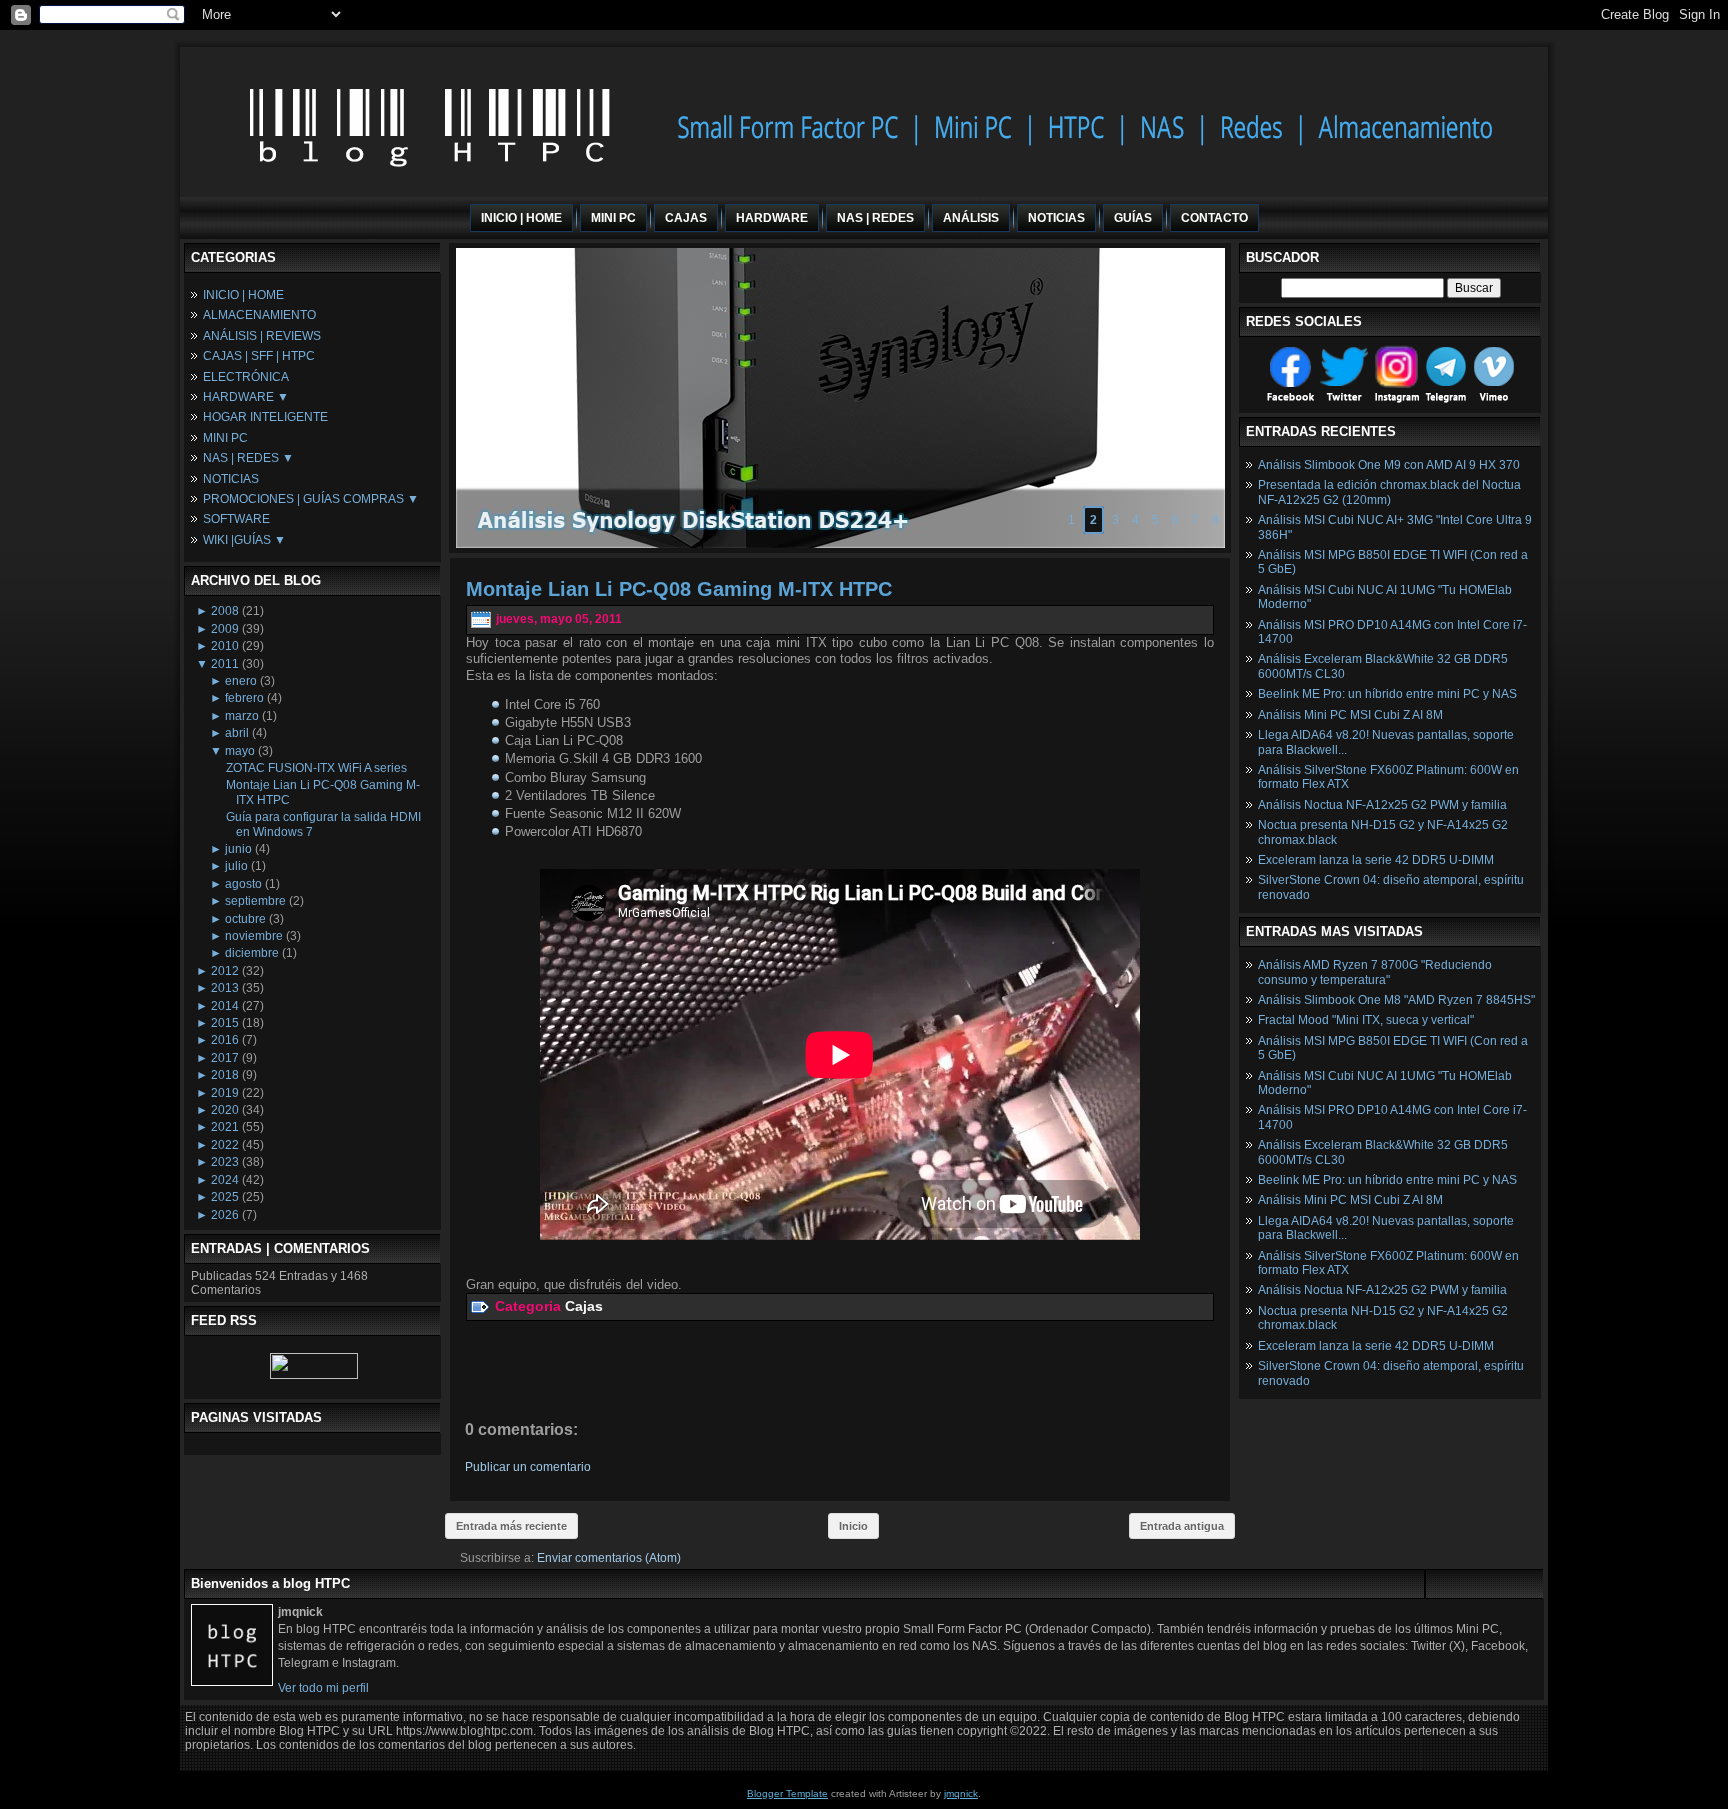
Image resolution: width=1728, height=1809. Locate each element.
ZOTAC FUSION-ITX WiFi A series (316, 768)
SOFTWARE (236, 519)
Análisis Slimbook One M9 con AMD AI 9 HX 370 (1389, 465)
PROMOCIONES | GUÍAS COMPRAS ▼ (311, 499)
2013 (225, 988)
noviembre (254, 936)
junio (238, 849)
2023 (225, 1162)
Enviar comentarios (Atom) (609, 1558)
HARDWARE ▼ (246, 397)
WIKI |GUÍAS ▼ (244, 540)
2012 (225, 971)
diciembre (252, 953)
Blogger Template (787, 1793)
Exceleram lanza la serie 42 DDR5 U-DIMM (1376, 860)
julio (236, 866)
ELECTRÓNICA (246, 377)
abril (237, 733)
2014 (225, 1006)
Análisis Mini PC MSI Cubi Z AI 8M (1350, 715)
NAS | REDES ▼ (248, 458)
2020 (225, 1110)
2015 (225, 1023)
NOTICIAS (231, 479)
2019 (225, 1093)
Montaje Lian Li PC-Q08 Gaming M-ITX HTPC (679, 589)
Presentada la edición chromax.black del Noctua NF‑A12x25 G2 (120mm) (1389, 492)
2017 (225, 1058)
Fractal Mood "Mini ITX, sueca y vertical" (1366, 1020)
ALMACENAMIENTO (259, 315)
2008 (225, 611)
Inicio (853, 1526)
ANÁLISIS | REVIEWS (262, 336)
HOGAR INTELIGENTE (265, 417)
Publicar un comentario (528, 1467)
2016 (225, 1040)
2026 (225, 1215)
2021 (225, 1127)
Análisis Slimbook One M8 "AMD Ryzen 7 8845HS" (1396, 1000)
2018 (225, 1075)
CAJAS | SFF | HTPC (259, 356)
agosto (243, 884)
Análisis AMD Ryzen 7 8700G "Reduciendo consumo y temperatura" (1375, 972)
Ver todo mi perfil (323, 1688)
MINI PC (225, 438)
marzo (242, 716)
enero (241, 681)
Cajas (584, 1306)
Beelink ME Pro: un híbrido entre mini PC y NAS (1387, 694)
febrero (244, 698)
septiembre (255, 901)
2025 (225, 1197)
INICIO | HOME (243, 295)
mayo (240, 751)
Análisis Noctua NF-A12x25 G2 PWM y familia (1382, 805)
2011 (225, 664)
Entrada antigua (1182, 1526)
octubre (245, 919)
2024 (225, 1180)
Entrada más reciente (511, 1526)
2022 (225, 1145)
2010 (225, 646)
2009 (225, 629)
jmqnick (961, 1793)
